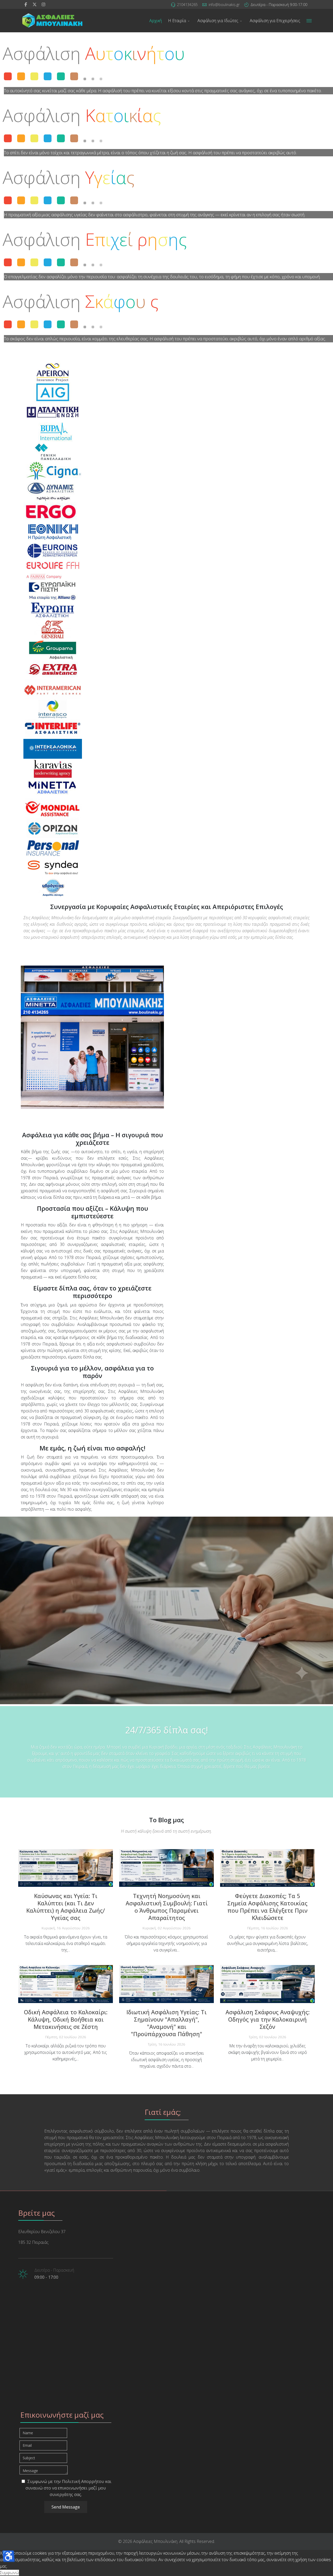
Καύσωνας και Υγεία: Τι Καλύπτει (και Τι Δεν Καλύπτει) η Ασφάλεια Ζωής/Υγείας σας (66, 1907)
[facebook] (26, 4)
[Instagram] (43, 4)
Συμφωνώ (9, 2573)
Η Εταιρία (177, 21)
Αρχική (156, 21)
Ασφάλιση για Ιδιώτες (218, 21)
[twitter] (35, 4)
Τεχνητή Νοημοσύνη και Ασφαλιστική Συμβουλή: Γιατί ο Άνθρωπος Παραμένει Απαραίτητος (167, 1907)
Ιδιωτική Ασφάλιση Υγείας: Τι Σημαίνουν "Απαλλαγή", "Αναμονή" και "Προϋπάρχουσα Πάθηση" (166, 2023)
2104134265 (187, 5)
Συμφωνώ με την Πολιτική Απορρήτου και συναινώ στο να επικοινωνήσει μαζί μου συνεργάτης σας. (68, 2488)
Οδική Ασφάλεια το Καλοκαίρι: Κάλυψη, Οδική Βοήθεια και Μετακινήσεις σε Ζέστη (66, 2019)
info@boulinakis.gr (224, 5)
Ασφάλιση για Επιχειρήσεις (275, 21)
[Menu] (309, 21)
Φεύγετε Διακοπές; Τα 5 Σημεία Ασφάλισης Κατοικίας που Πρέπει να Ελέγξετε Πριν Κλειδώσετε (267, 1907)
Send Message (66, 2507)
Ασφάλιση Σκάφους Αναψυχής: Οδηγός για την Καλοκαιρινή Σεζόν (268, 2019)
